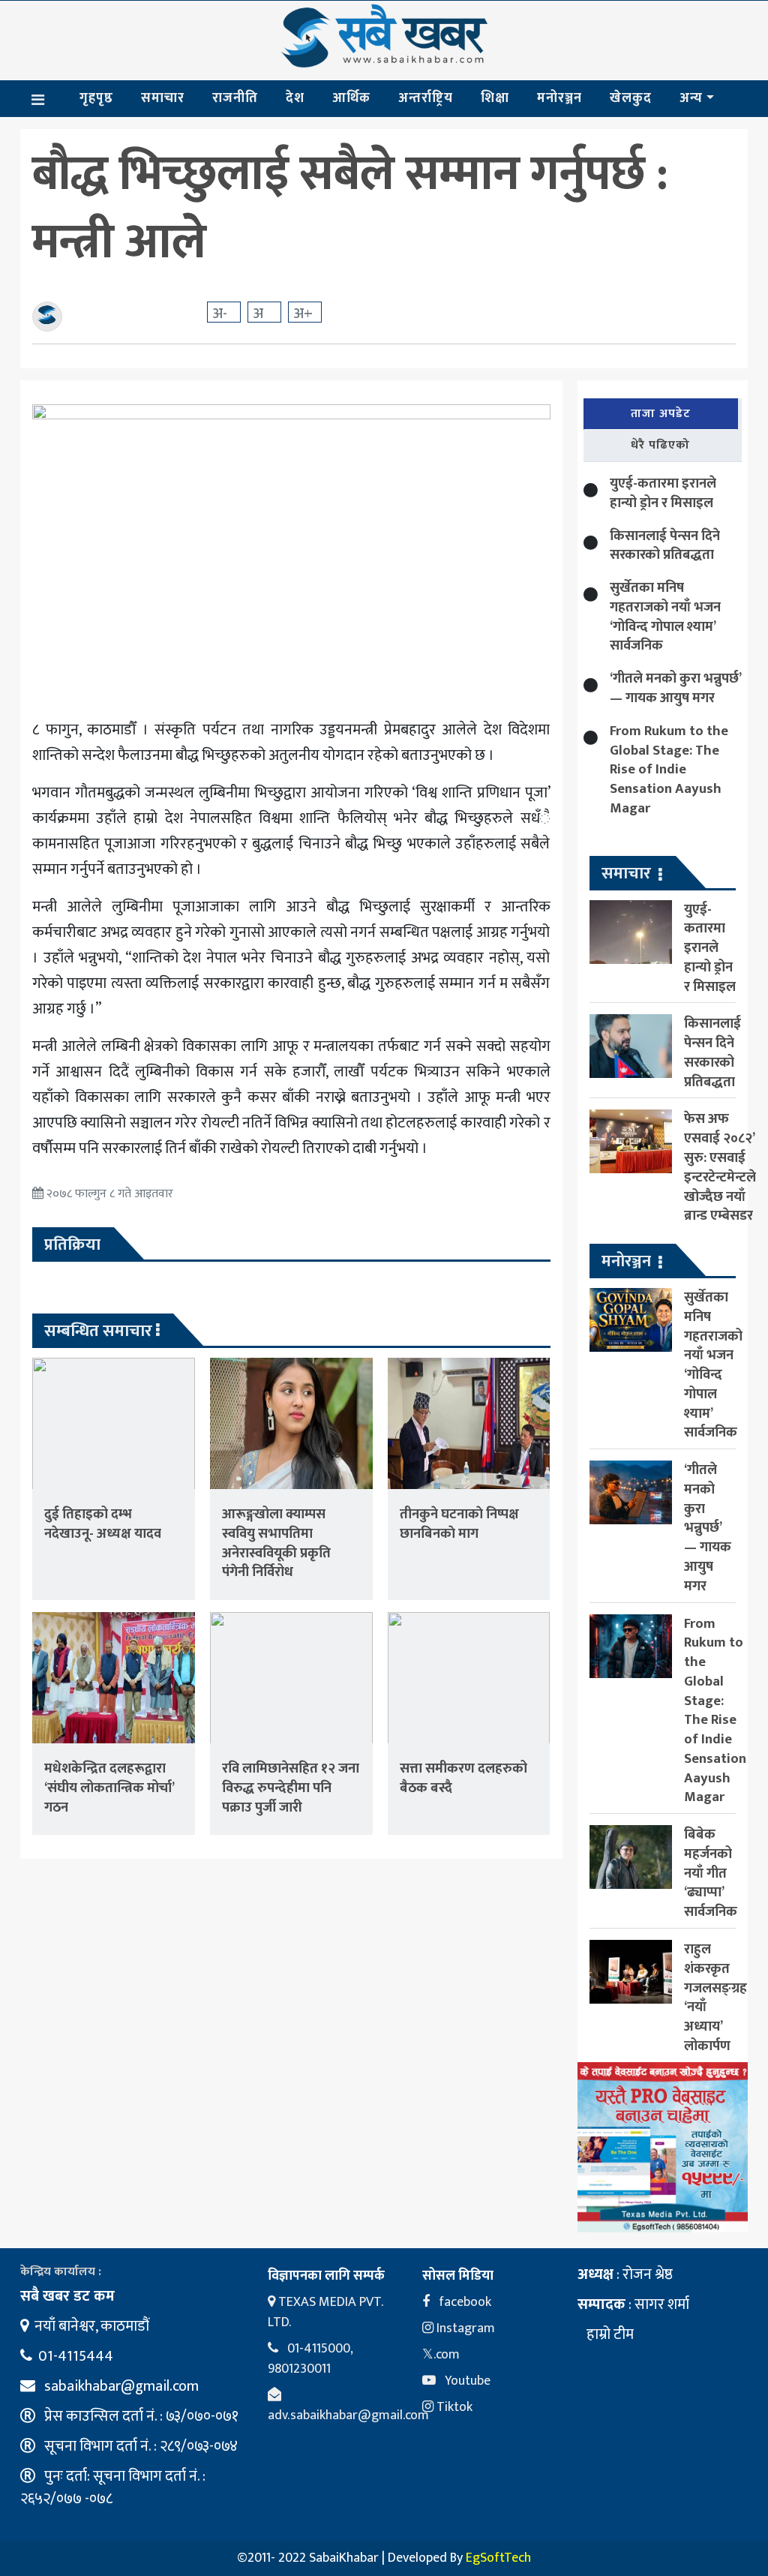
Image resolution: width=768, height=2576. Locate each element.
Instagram (464, 2328)
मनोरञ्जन (559, 98)
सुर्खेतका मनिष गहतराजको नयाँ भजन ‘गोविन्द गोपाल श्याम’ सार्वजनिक (665, 617)
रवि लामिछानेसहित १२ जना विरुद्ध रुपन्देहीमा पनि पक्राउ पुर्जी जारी (291, 1788)
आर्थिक (351, 98)
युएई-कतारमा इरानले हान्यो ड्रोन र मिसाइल (663, 493)
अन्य (691, 98)
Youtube (466, 2381)
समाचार (163, 98)
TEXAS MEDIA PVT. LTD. (325, 2312)
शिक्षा (495, 98)
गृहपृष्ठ (96, 98)
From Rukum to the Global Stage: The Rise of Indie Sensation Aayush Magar (669, 770)
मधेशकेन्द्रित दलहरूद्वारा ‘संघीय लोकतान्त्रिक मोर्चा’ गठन (109, 1788)
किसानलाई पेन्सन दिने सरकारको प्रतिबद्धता (665, 546)
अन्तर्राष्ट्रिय (426, 98)
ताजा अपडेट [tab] (661, 414)
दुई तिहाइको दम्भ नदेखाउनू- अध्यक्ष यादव (103, 1524)
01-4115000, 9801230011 (310, 2359)
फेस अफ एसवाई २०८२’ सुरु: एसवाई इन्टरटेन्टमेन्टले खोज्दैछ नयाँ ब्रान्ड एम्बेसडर (720, 1167)
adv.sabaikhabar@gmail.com (348, 2415)
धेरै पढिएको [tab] (660, 445)
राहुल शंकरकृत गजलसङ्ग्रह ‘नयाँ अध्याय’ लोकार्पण (715, 1998)
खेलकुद (631, 98)
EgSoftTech (498, 2558)
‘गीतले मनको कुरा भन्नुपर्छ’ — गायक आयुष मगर (675, 688)
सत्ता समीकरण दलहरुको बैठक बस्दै (463, 1778)
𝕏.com (441, 2355)
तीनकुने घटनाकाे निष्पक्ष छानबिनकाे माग (459, 1524)
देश (295, 98)
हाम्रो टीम (609, 2334)
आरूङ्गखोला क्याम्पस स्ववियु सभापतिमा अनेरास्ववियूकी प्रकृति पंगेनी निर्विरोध (276, 1543)
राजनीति (235, 98)
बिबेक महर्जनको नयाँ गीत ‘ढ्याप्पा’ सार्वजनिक (711, 1873)
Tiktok (453, 2407)
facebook (463, 2302)
